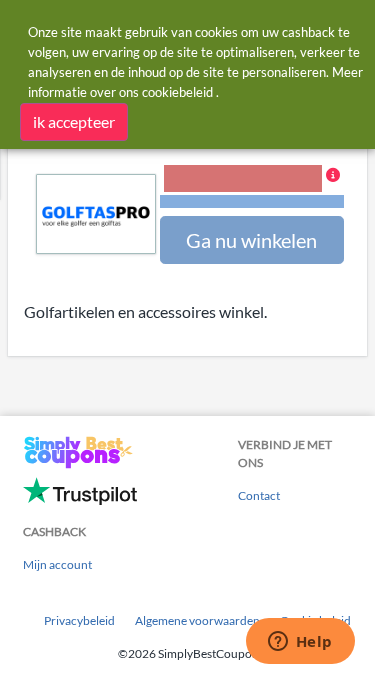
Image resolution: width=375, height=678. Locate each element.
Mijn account (57, 564)
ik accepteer (74, 121)
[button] (252, 188)
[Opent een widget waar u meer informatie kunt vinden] (300, 643)
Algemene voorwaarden (197, 620)
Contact (259, 495)
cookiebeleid (177, 92)
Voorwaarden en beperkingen (252, 201)
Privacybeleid (79, 620)
